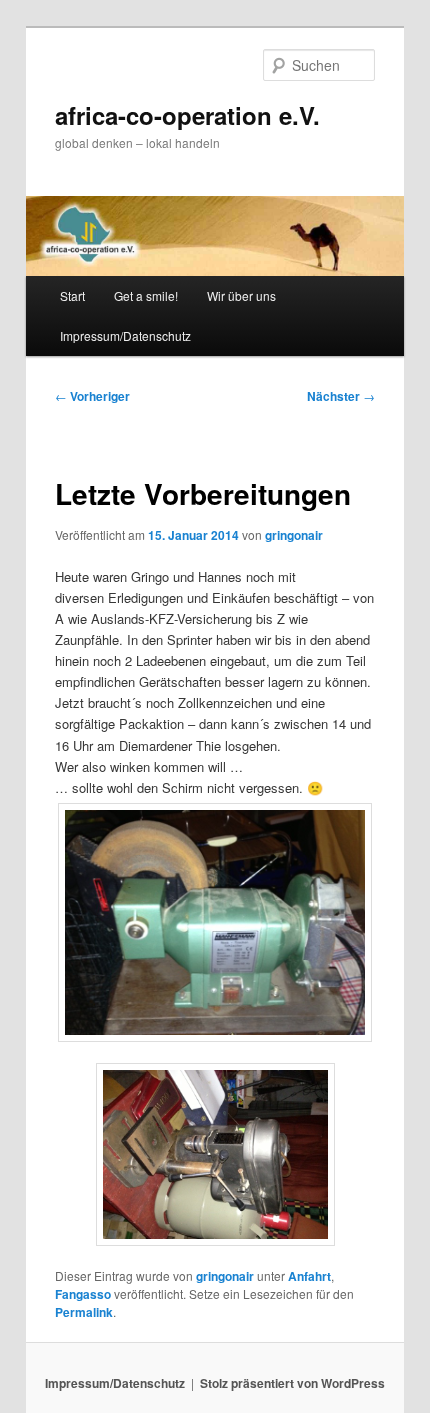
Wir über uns (241, 295)
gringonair (294, 535)
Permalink (84, 1312)
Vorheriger (92, 396)
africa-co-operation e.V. (187, 115)
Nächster (341, 396)
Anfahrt (309, 1276)
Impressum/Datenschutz (125, 335)
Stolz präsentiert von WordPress (292, 1383)
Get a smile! (146, 295)
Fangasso (83, 1294)
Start (72, 295)
